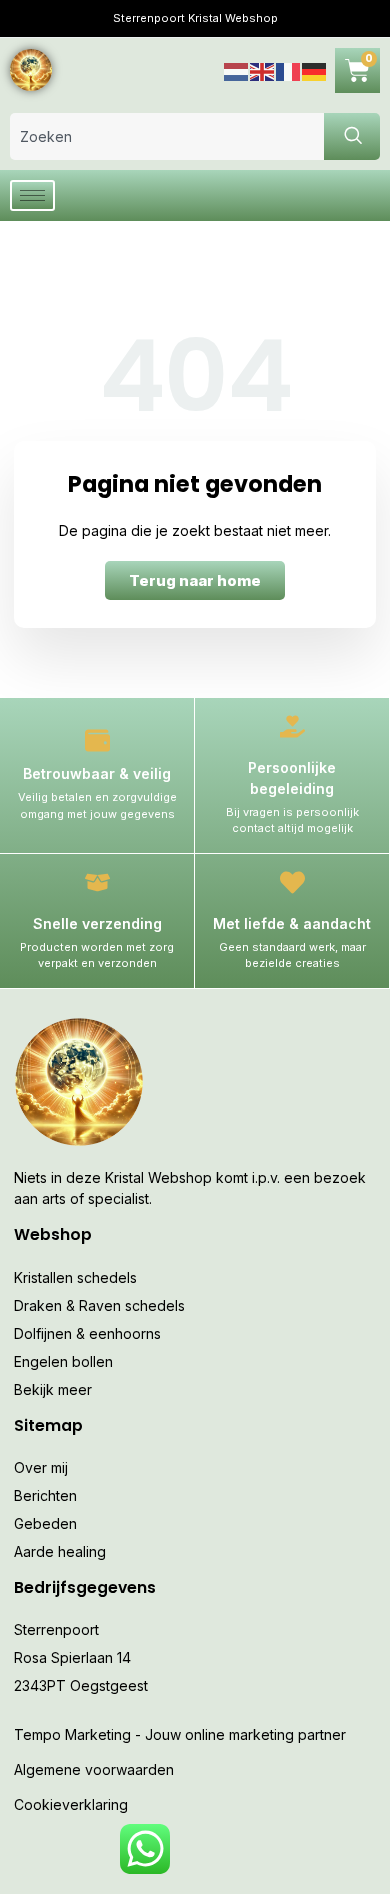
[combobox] (167, 136)
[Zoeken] (352, 136)
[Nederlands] (237, 69)
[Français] (289, 69)
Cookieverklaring (71, 1804)
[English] (263, 69)
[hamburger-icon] (32, 195)
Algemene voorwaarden (94, 1769)
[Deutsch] (315, 69)
